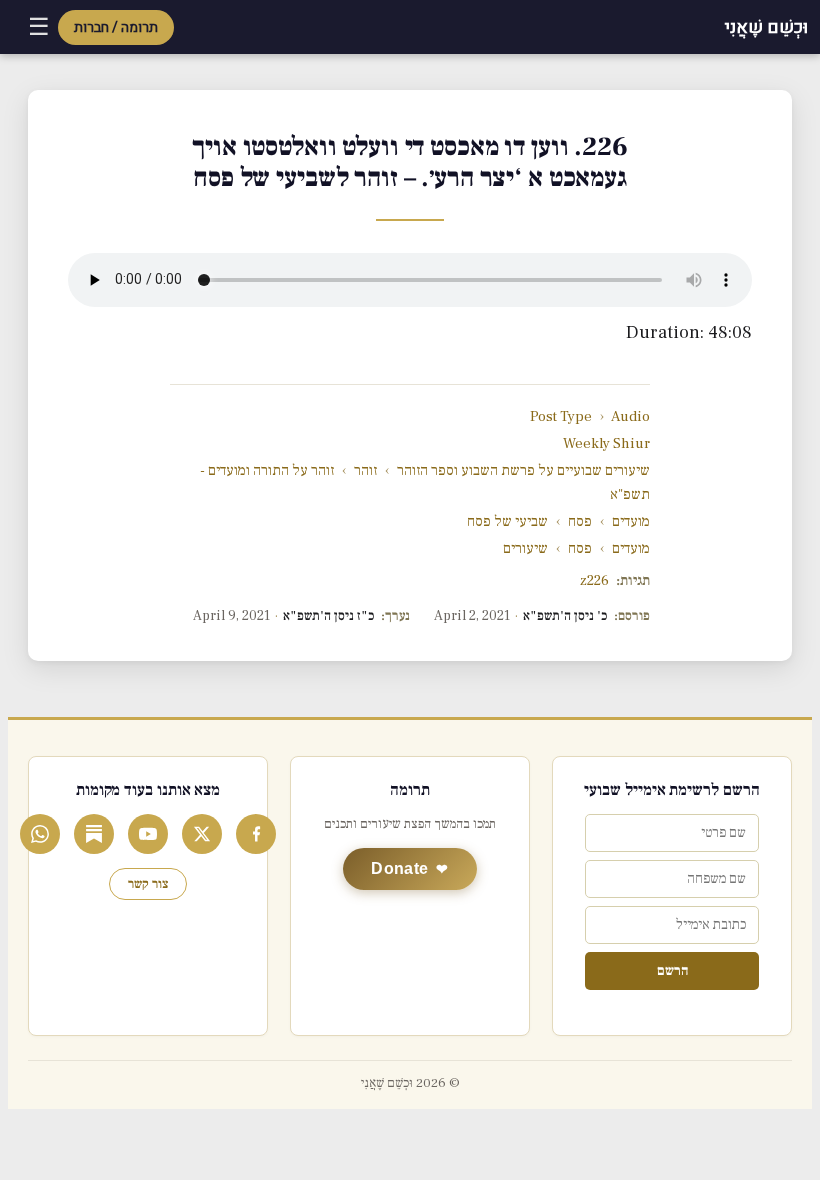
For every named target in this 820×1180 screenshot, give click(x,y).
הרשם (672, 971)
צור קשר (148, 884)
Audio (630, 416)
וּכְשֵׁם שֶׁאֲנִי (766, 27)
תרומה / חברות (116, 27)
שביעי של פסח (507, 521)
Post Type (561, 416)
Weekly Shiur (606, 443)
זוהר (365, 470)
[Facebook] (256, 834)
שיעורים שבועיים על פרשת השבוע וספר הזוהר (523, 470)
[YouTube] (148, 834)
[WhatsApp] (40, 834)
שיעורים (525, 548)
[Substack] (94, 834)
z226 (594, 580)
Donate (399, 868)
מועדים (631, 521)
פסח (580, 521)
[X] (202, 834)
